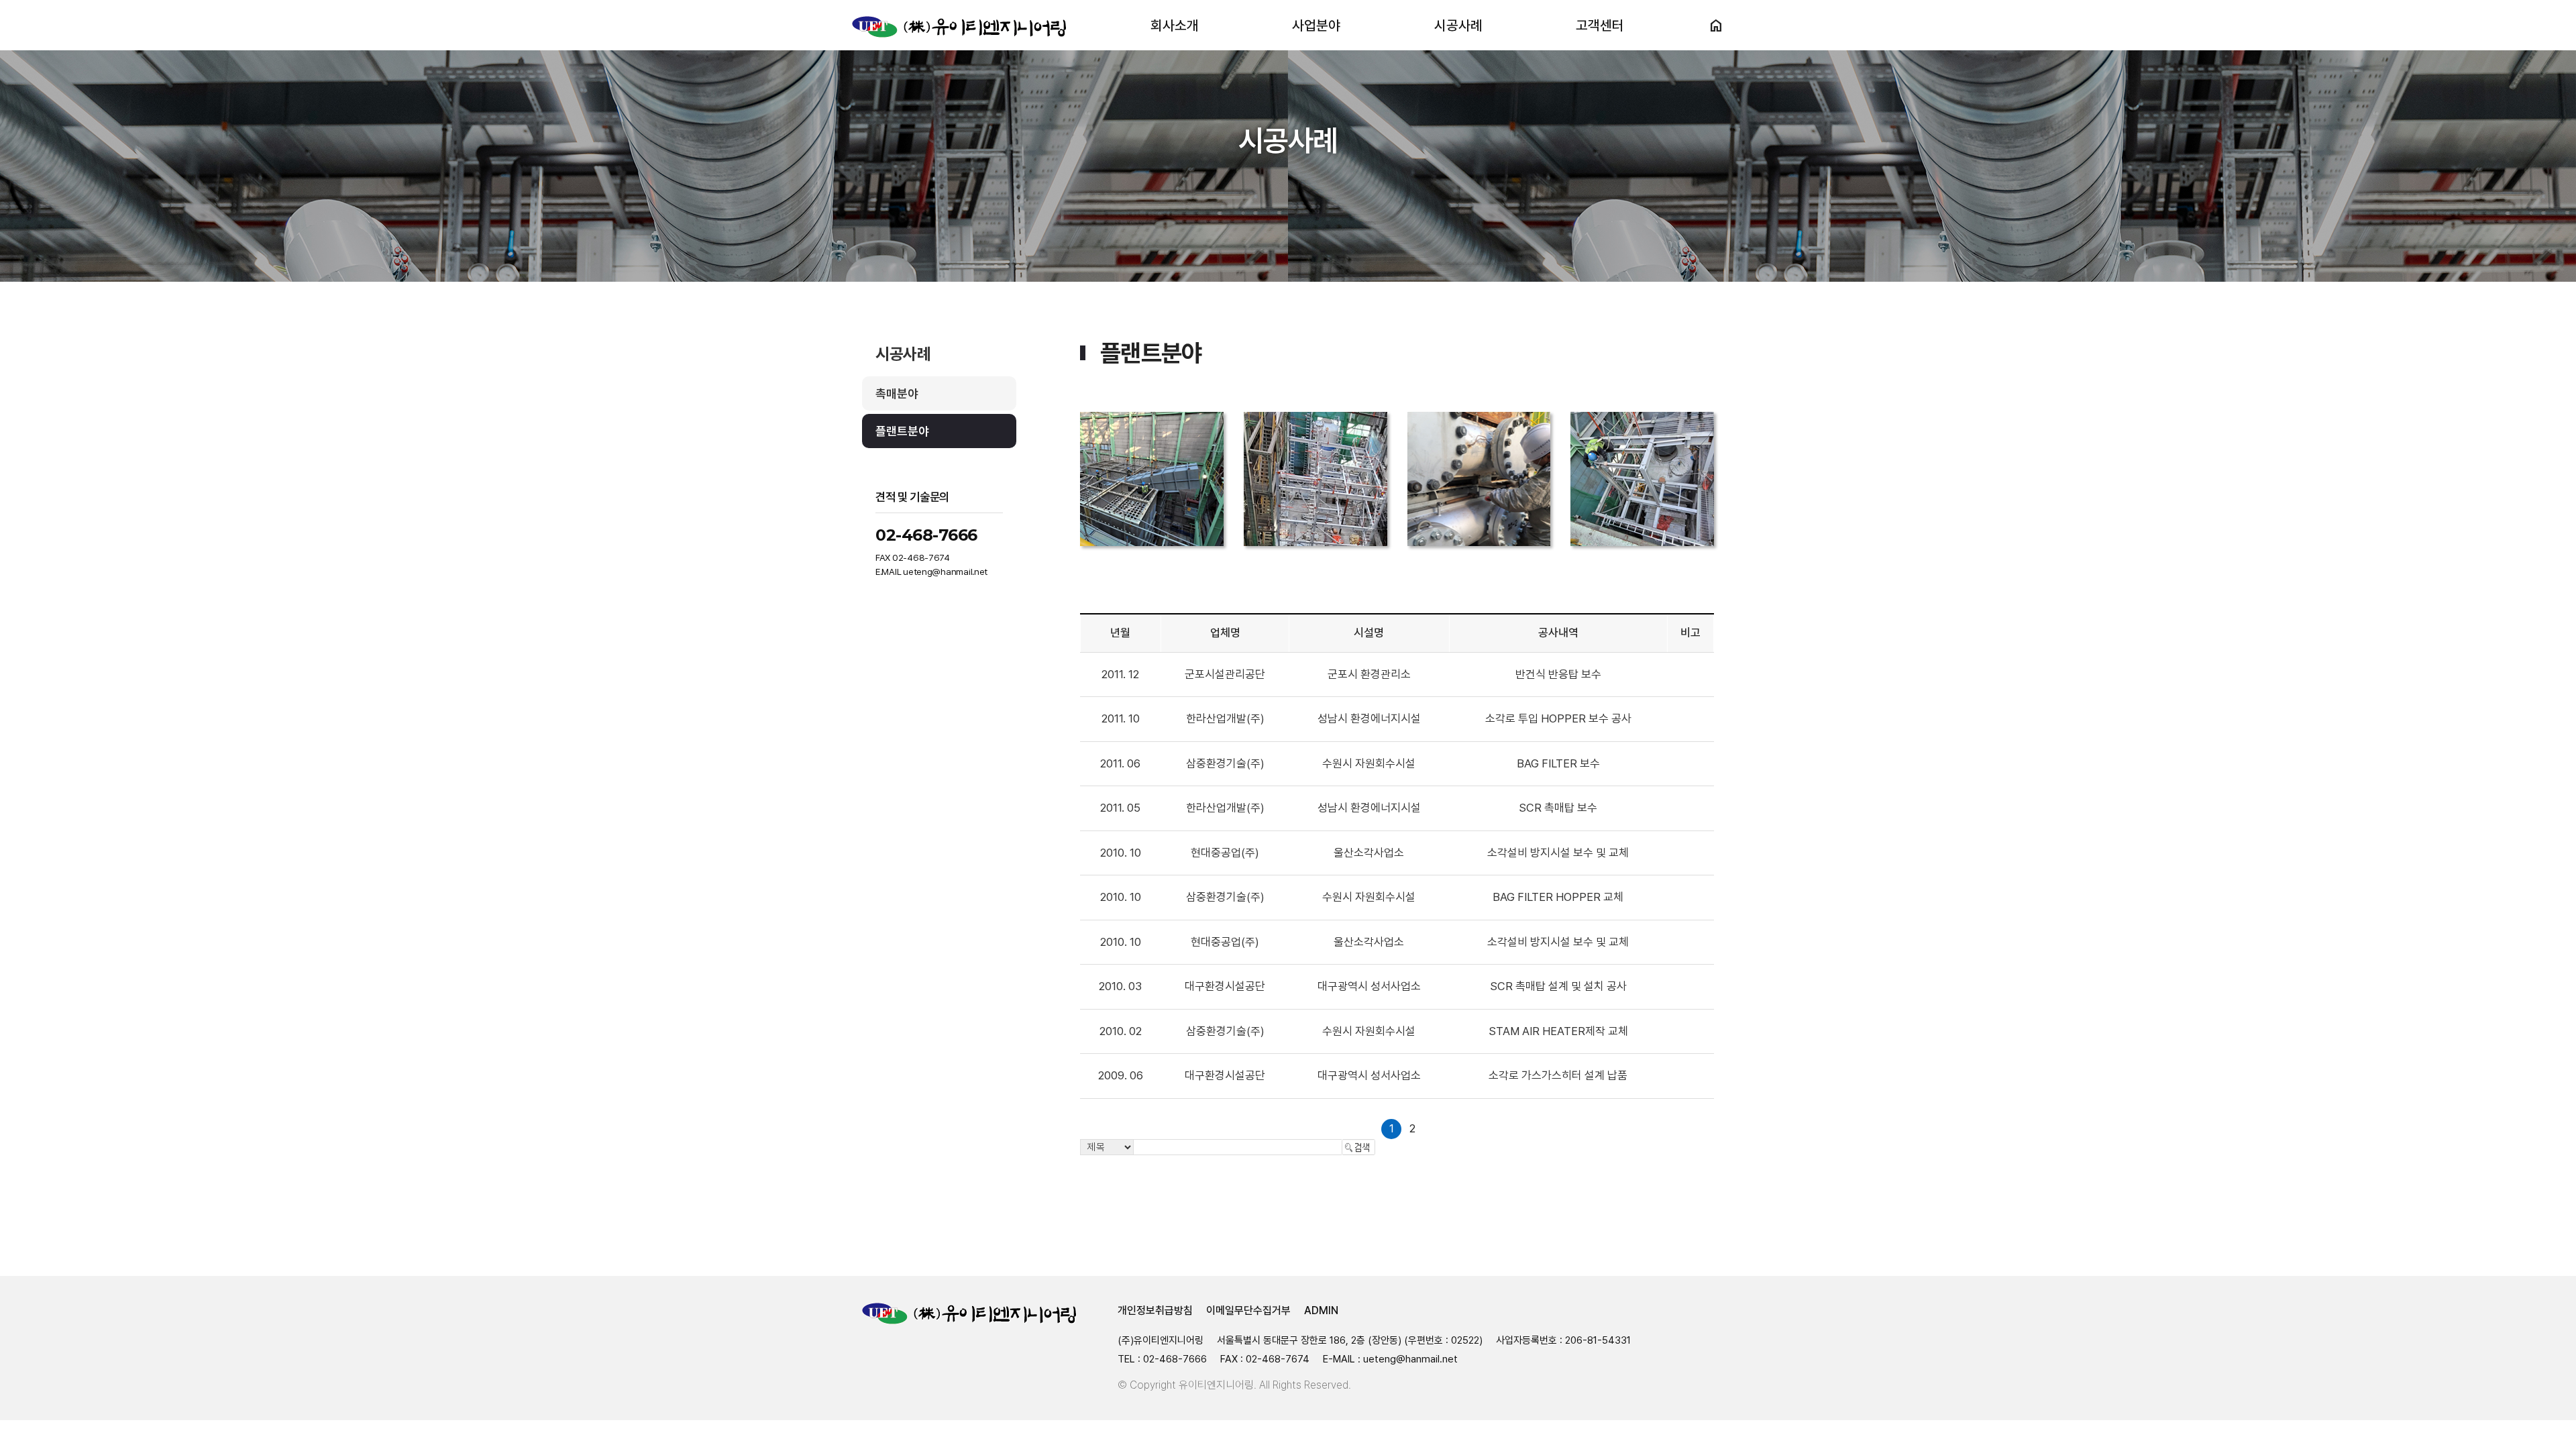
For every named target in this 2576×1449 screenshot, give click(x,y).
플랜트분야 (902, 431)
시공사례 (1458, 25)
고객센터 (1600, 25)
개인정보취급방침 (1155, 1310)
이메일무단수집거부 (1248, 1310)
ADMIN (1321, 1310)
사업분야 (1316, 25)
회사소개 (1175, 25)
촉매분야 (897, 393)
